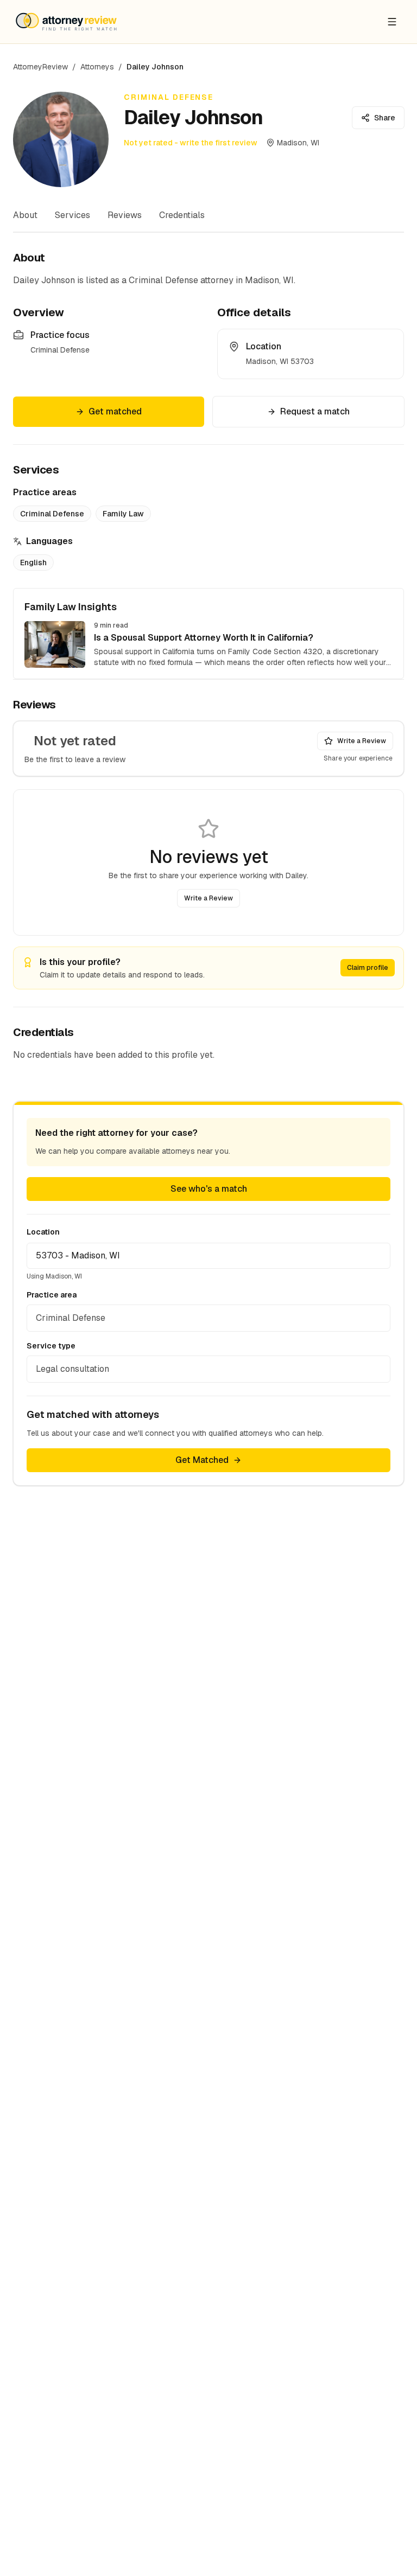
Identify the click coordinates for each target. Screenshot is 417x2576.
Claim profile (368, 968)
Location (43, 1232)
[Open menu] (392, 22)
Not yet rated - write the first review (191, 143)
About (25, 215)
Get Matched (202, 1460)
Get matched (115, 411)
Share (385, 118)
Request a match (315, 411)
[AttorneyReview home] (66, 22)
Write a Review (362, 741)
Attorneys (97, 67)
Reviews (125, 215)
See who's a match (209, 1189)
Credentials (182, 215)
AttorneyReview (40, 67)
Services (72, 215)
